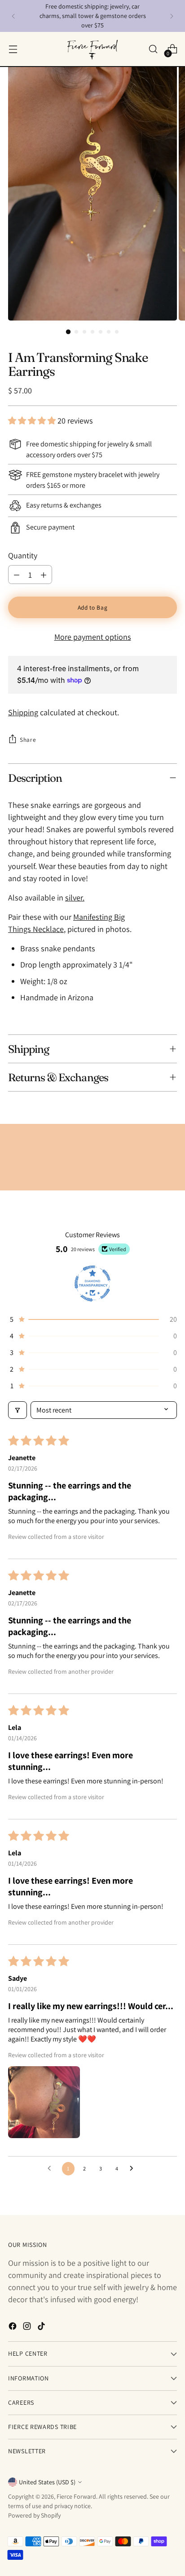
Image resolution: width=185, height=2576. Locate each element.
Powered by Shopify (34, 2515)
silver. (75, 898)
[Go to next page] (134, 2169)
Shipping (23, 712)
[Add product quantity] (44, 575)
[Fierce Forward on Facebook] (13, 2328)
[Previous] (13, 16)
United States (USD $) (47, 2482)
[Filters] (18, 1410)
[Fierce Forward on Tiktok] (42, 2328)
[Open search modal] (153, 49)
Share (28, 740)
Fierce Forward (76, 2496)
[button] (33, 421)
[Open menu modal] (13, 49)
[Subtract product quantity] (17, 575)
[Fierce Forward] (92, 49)
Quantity (23, 555)
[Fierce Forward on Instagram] (28, 2328)
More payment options (93, 637)
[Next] (172, 16)
